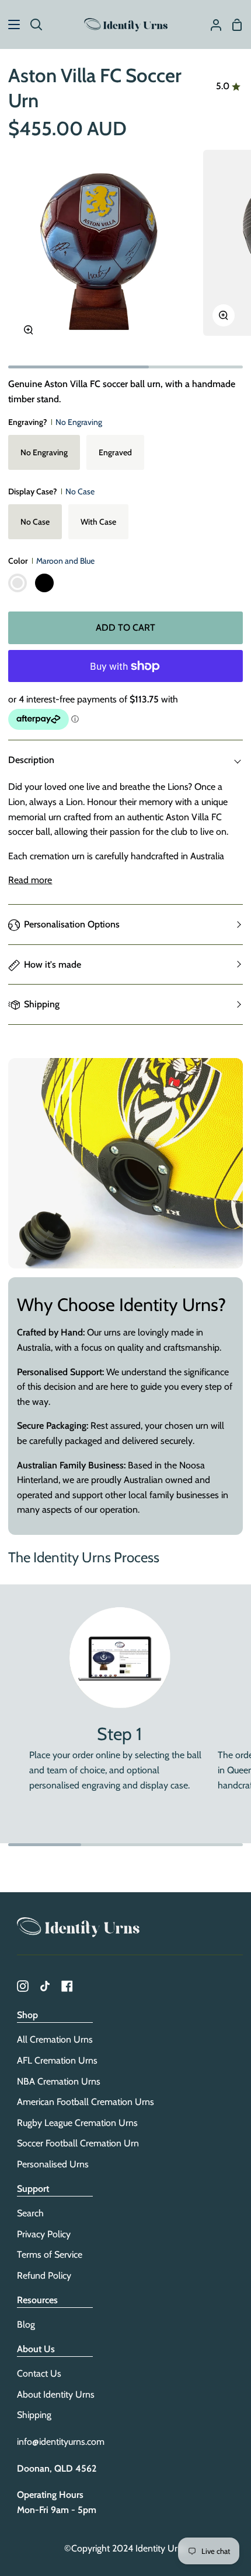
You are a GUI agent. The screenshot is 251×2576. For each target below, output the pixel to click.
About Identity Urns (56, 2394)
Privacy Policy (44, 2234)
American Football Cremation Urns (86, 2102)
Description (31, 760)
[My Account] (211, 24)
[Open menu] (11, 24)
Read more (30, 880)
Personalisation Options (72, 924)
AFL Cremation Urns (57, 2060)
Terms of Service (50, 2255)
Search (30, 2213)
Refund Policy (44, 2275)
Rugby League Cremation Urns (77, 2123)
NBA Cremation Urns (59, 2081)
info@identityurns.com (61, 2442)
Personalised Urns (53, 2164)
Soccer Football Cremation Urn (78, 2143)
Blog (26, 2324)
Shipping (42, 1004)
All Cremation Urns (55, 2039)
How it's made (53, 964)
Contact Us (39, 2373)
